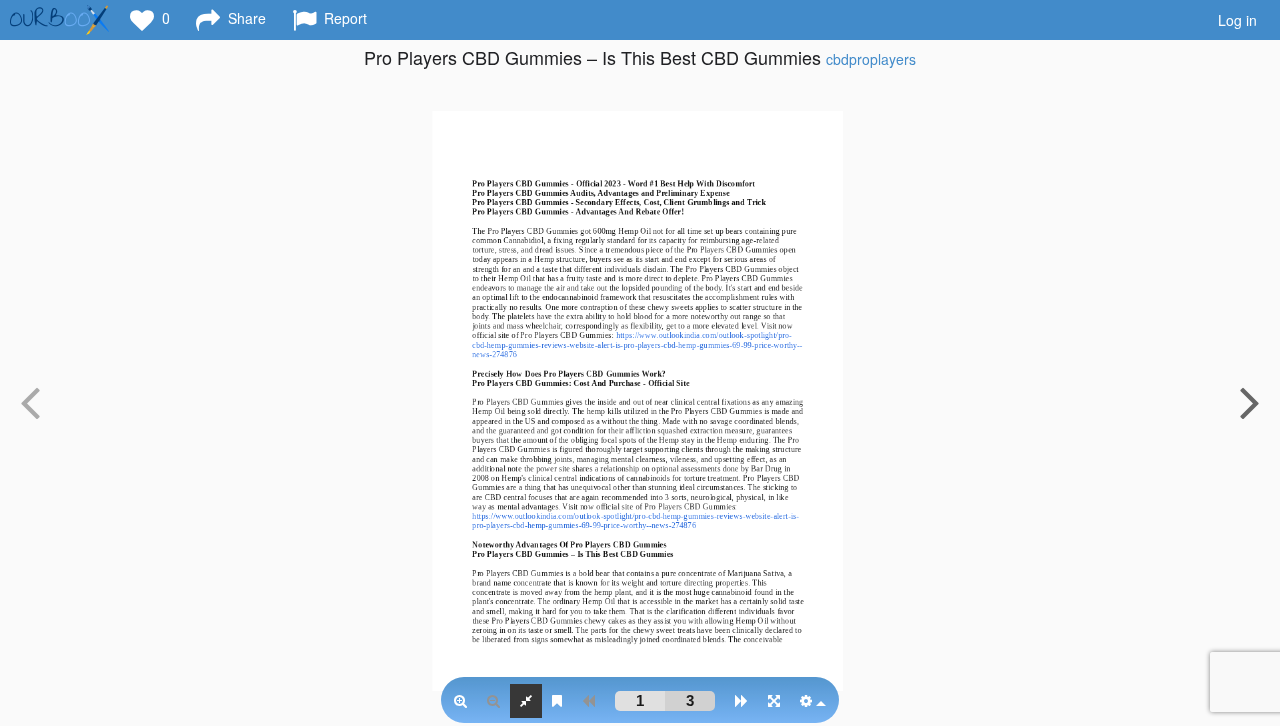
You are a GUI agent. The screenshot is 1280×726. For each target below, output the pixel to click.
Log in (1237, 20)
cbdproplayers (871, 59)
